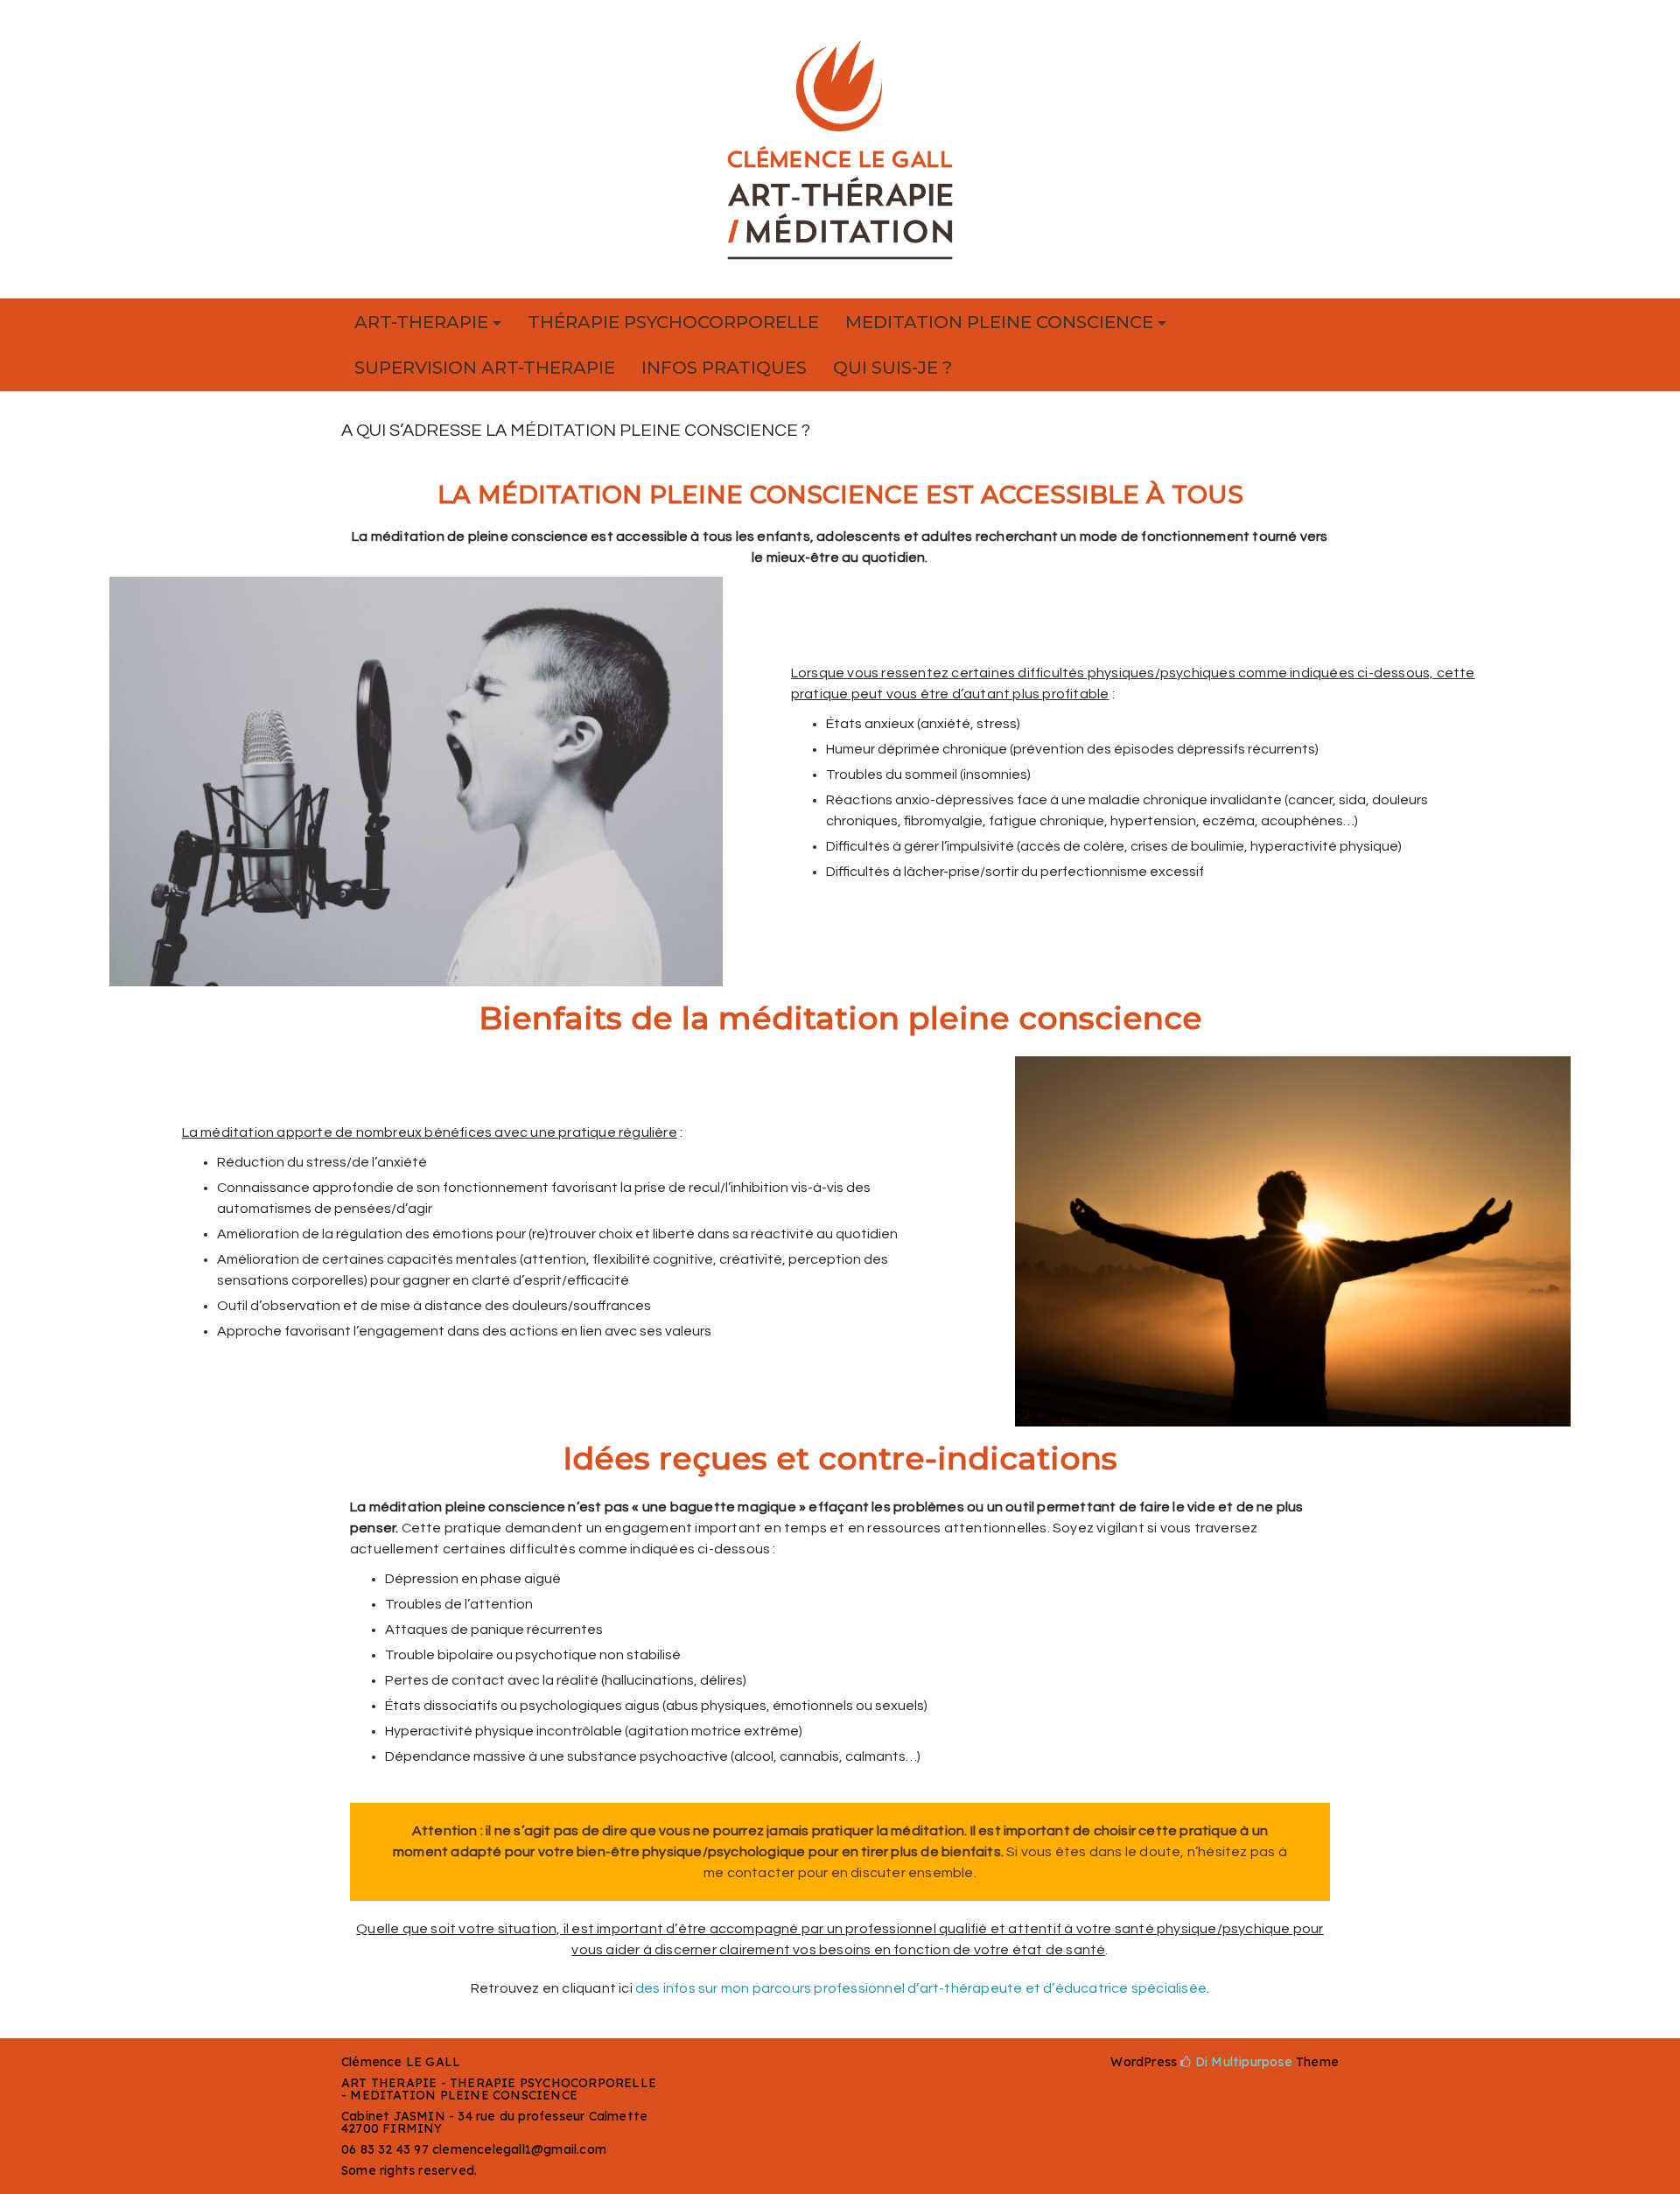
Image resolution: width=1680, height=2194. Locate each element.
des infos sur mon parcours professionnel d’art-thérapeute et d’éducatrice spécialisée (921, 1988)
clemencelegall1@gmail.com (519, 2149)
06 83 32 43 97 (385, 2149)
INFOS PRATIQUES (724, 368)
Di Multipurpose (1242, 2062)
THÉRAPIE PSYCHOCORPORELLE (673, 322)
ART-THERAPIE (421, 322)
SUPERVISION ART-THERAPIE (485, 368)
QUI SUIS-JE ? (892, 368)
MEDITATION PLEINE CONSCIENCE (999, 322)
